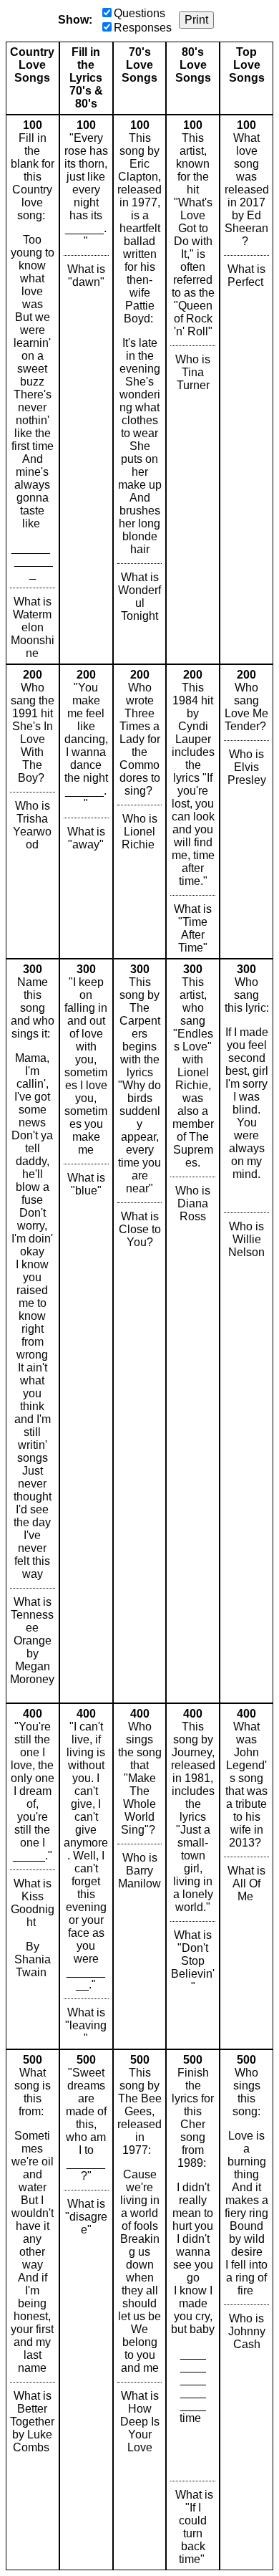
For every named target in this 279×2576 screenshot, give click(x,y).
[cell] (33, 389)
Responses (143, 28)
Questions (139, 13)
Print (196, 20)
